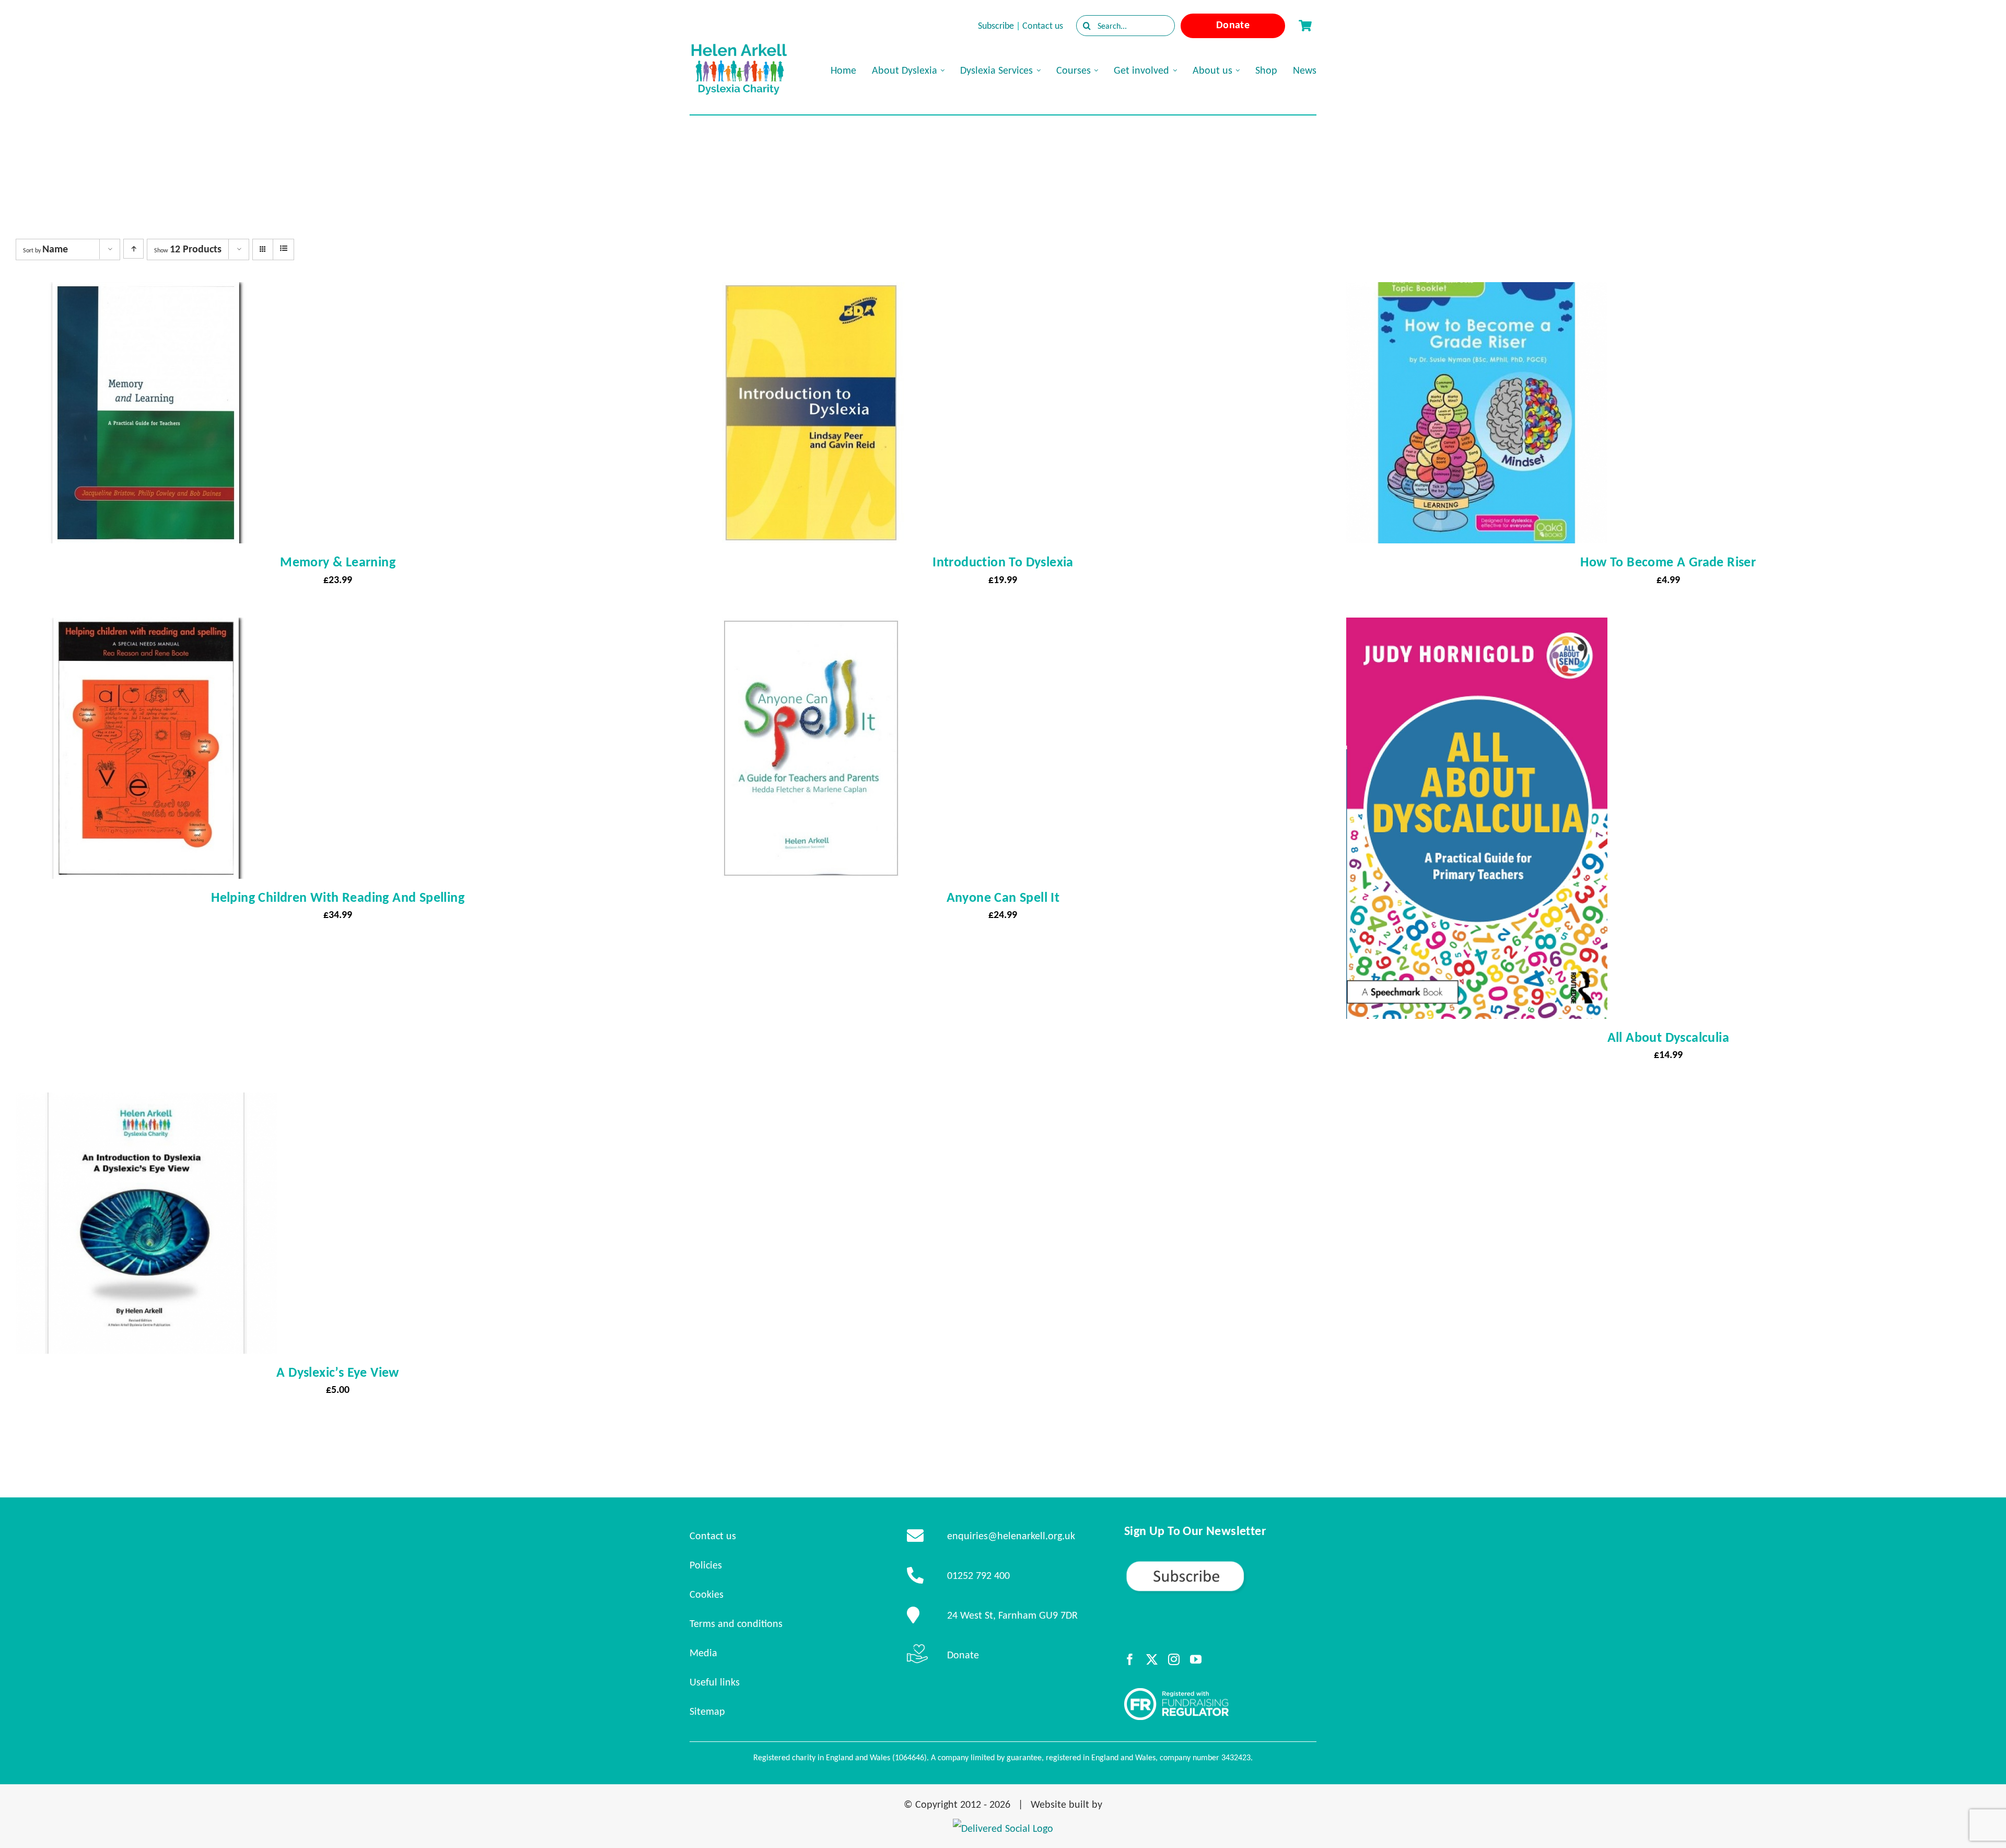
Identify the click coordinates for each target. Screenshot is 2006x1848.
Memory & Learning (338, 562)
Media (703, 1653)
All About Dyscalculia (1668, 1037)
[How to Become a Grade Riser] (1477, 292)
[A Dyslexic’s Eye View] (146, 1102)
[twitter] (1152, 1659)
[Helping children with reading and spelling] (146, 627)
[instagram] (1174, 1659)
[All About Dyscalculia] (1477, 627)
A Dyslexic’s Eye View (337, 1372)
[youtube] (1196, 1659)
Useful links (715, 1682)
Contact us (1043, 26)
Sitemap (707, 1711)
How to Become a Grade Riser (1668, 562)
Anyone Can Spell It (1003, 897)
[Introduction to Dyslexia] (811, 292)
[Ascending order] (133, 249)
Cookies (707, 1594)
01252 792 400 (978, 1575)
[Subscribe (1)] (1220, 1564)
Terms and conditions (736, 1623)
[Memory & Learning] (146, 292)
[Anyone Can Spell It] (811, 627)
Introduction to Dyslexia (1003, 562)
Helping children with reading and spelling (338, 897)
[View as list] (283, 249)
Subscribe (996, 26)
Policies (706, 1565)
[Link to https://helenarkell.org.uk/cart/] (1305, 26)
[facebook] (1130, 1659)
